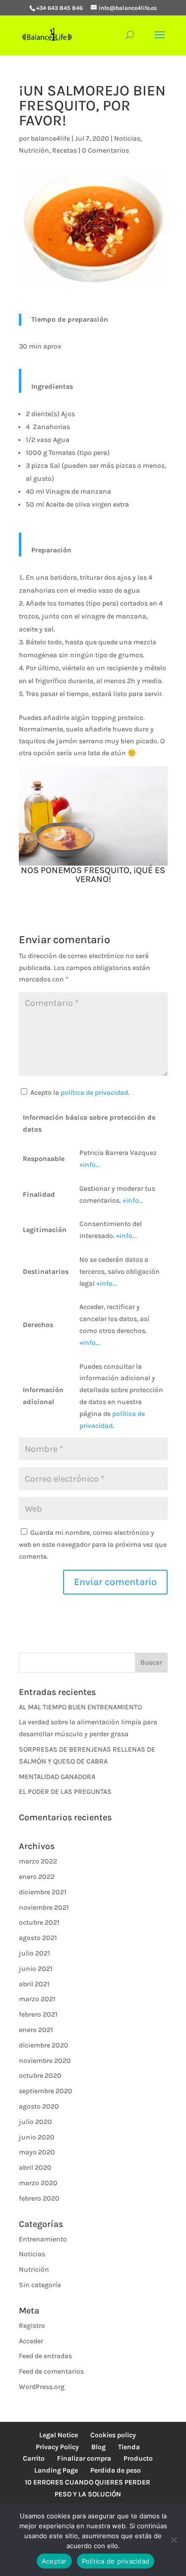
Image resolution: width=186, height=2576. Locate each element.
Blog (98, 2447)
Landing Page (56, 2470)
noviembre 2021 (44, 1908)
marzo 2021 (37, 1999)
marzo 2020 (38, 2183)
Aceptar (54, 2561)
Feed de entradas (45, 2356)
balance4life (50, 138)
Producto (138, 2458)
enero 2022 (37, 1877)
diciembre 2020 (44, 2045)
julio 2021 (34, 1953)
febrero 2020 (39, 2198)
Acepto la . (80, 1093)
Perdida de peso (116, 2470)
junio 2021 (36, 1969)
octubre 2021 (39, 1922)
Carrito (34, 2458)
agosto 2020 (39, 2106)
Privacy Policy (57, 2447)
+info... (90, 1165)
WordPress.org (42, 2387)
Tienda (129, 2447)
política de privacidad (94, 1093)
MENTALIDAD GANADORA (57, 1777)
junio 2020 (37, 2137)
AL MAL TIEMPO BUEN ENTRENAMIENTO (80, 1707)
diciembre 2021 (43, 1892)
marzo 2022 (38, 1861)
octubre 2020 (40, 2076)
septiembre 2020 (46, 2091)
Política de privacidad (116, 2561)
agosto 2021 (38, 1938)
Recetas (64, 150)
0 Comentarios (105, 150)
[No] (174, 2540)
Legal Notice (59, 2435)
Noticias (127, 138)
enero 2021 (36, 2030)
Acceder (31, 2341)
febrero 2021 (38, 2014)
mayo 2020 (37, 2152)
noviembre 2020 (45, 2061)
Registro (32, 2326)
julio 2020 (35, 2122)
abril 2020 (35, 2168)
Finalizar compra (84, 2458)
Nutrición (34, 150)
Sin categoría (40, 2285)
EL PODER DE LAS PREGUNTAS (65, 1792)
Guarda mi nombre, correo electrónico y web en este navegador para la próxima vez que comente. (93, 1545)
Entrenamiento (43, 2239)
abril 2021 (34, 1984)
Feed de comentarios (51, 2371)
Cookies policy (113, 2435)
